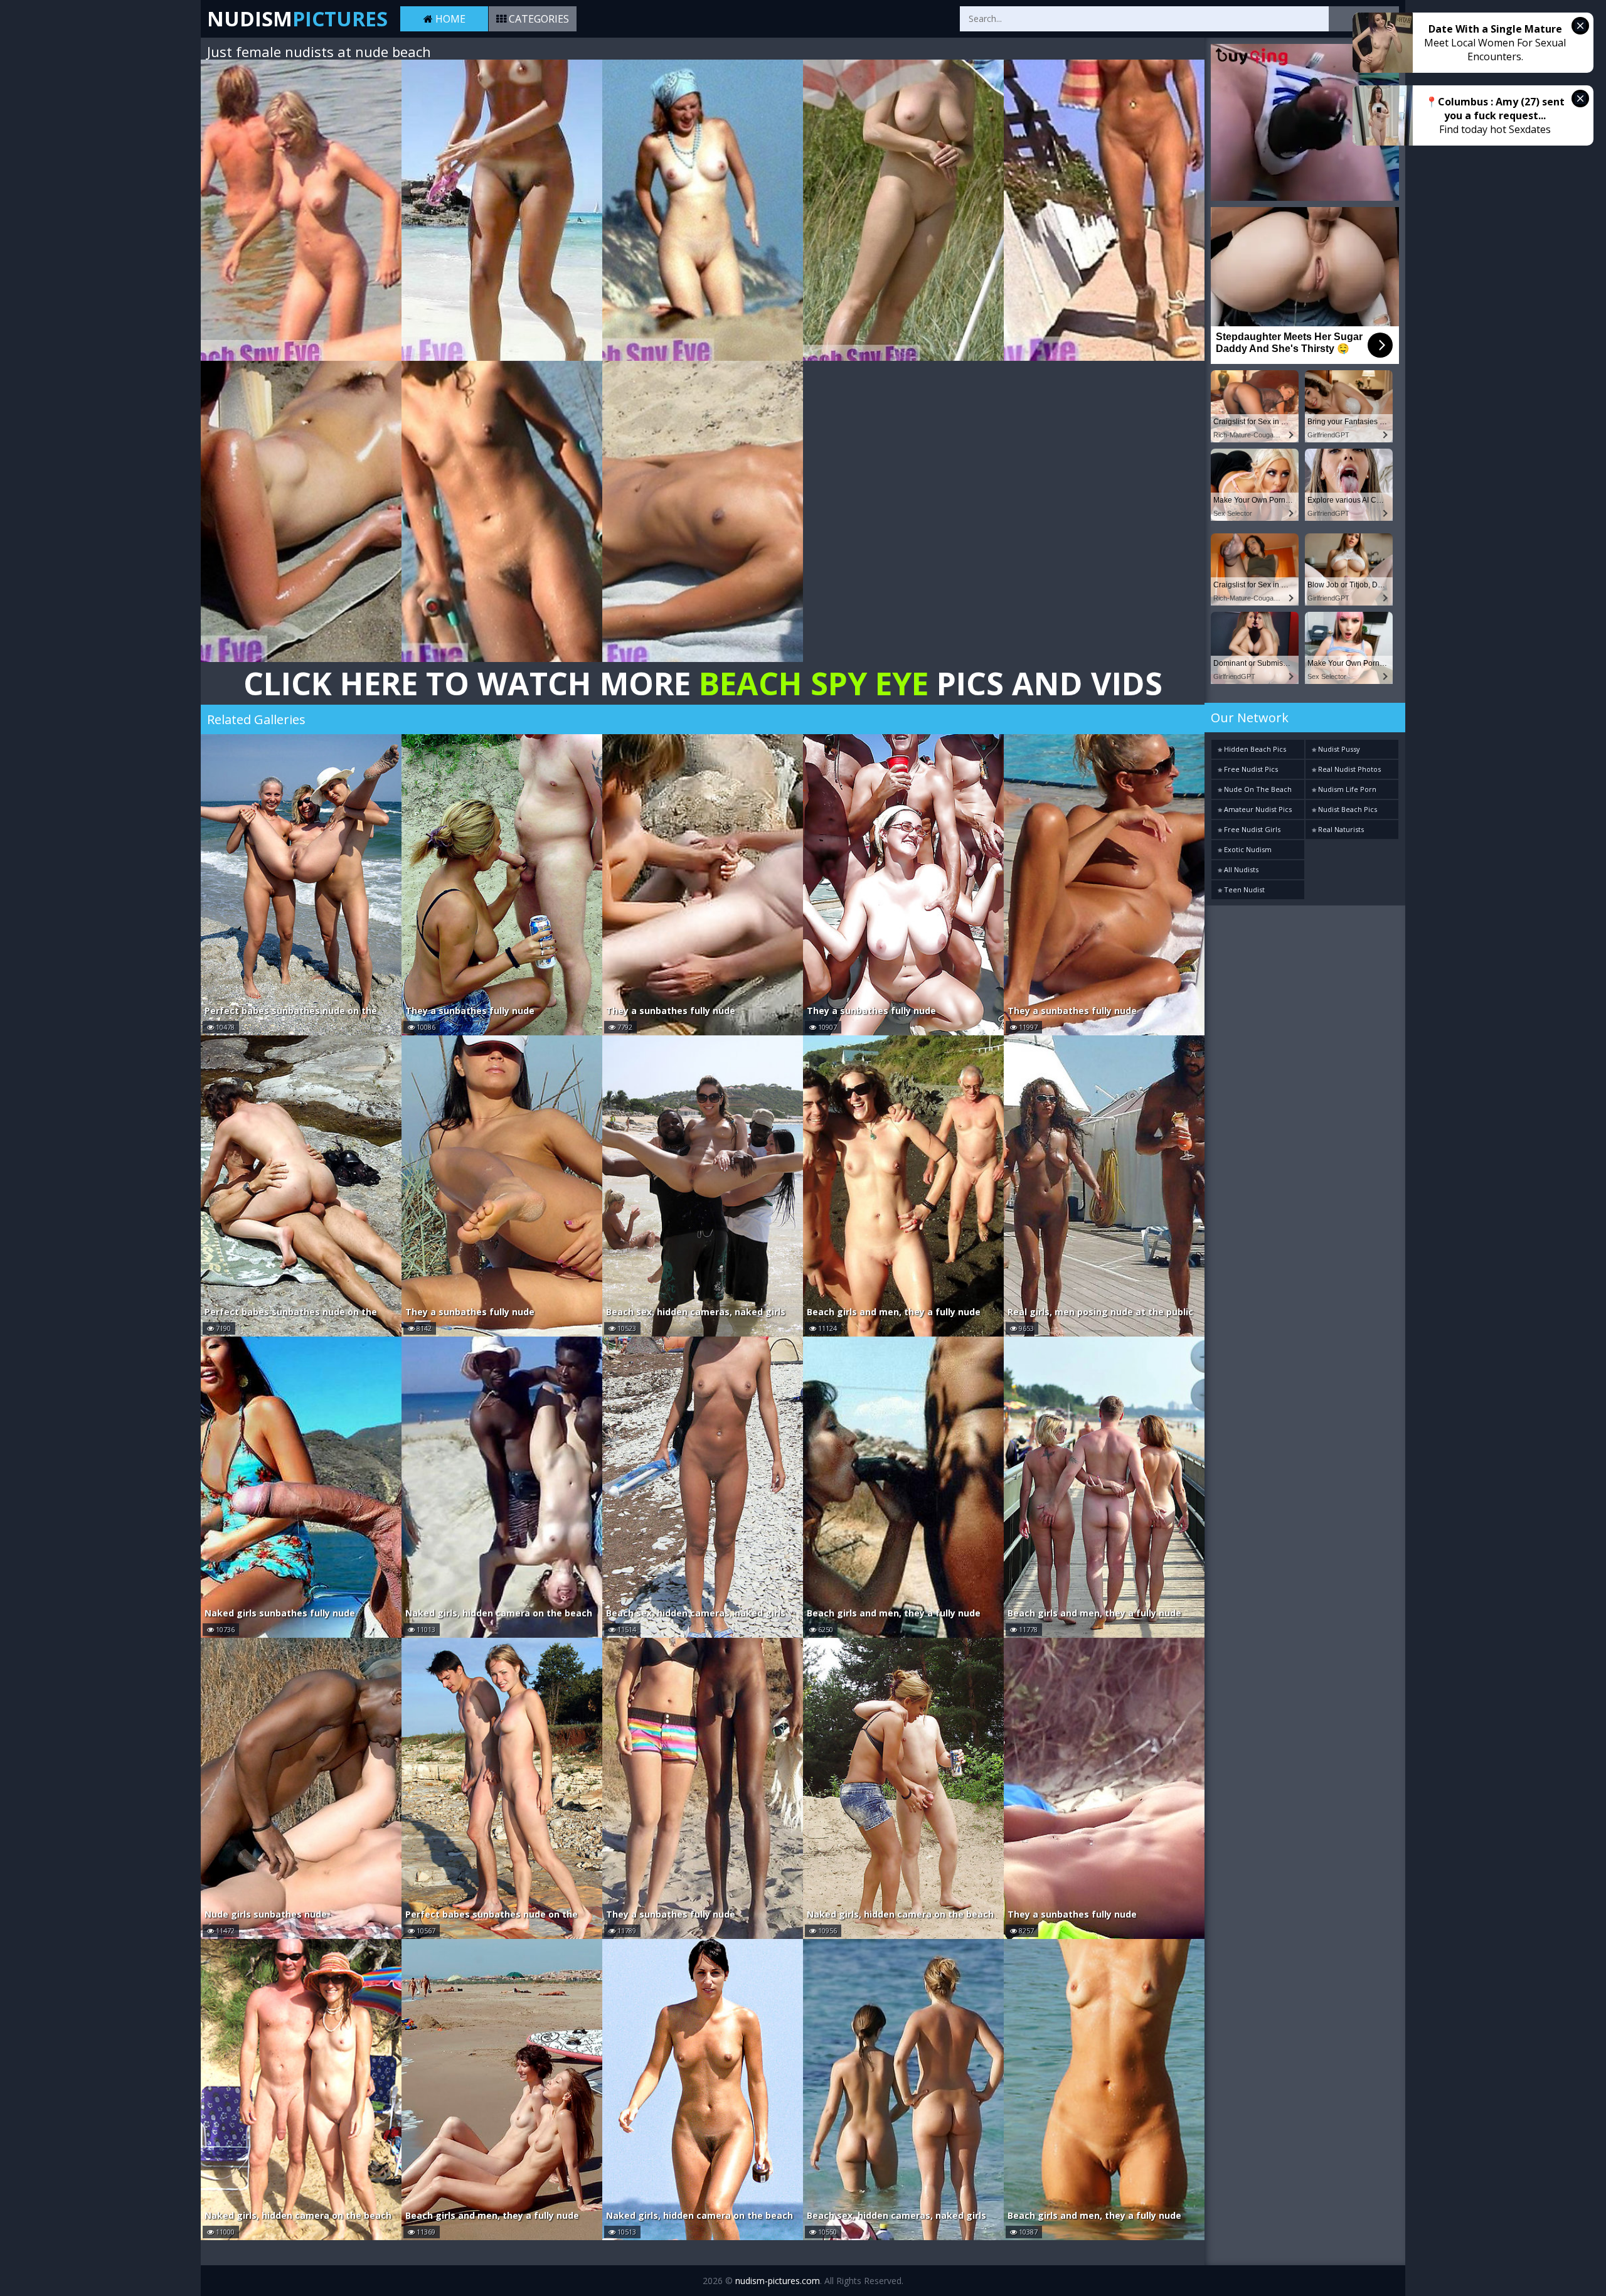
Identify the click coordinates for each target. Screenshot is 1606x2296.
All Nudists (1240, 869)
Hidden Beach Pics (1254, 749)
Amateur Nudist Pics (1257, 809)
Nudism (297, 19)
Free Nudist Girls (1251, 829)
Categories (538, 19)
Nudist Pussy (1338, 749)
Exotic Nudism (1247, 849)
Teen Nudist (1243, 889)
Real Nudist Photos (1348, 769)
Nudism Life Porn (1346, 789)
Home (449, 19)
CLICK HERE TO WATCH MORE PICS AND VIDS (703, 683)
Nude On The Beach (1257, 789)
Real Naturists (1340, 829)
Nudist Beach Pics (1347, 809)
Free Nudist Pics (1250, 769)
